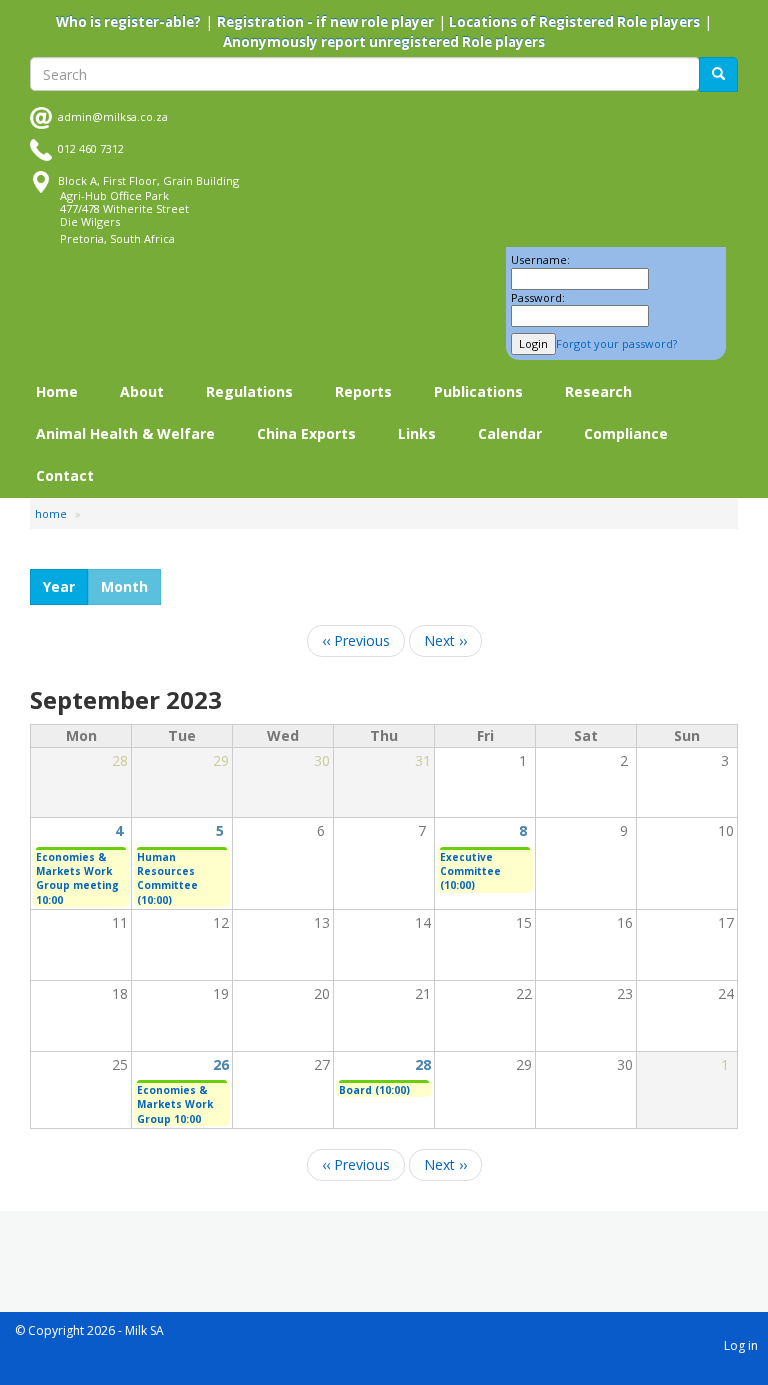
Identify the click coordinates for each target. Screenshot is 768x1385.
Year (59, 586)
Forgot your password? (616, 343)
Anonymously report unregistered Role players (384, 42)
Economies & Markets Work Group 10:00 (175, 1104)
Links (417, 433)
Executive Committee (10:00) (470, 871)
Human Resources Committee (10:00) (167, 878)
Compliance (626, 433)
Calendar (510, 433)
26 (221, 1064)
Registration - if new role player (325, 22)
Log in (741, 1345)
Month (124, 586)
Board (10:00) (374, 1090)
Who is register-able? (128, 22)
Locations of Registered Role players (573, 22)
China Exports (306, 433)
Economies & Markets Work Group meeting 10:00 (77, 878)
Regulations (249, 391)
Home (57, 391)
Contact (65, 475)
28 (423, 1064)
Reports (363, 391)
